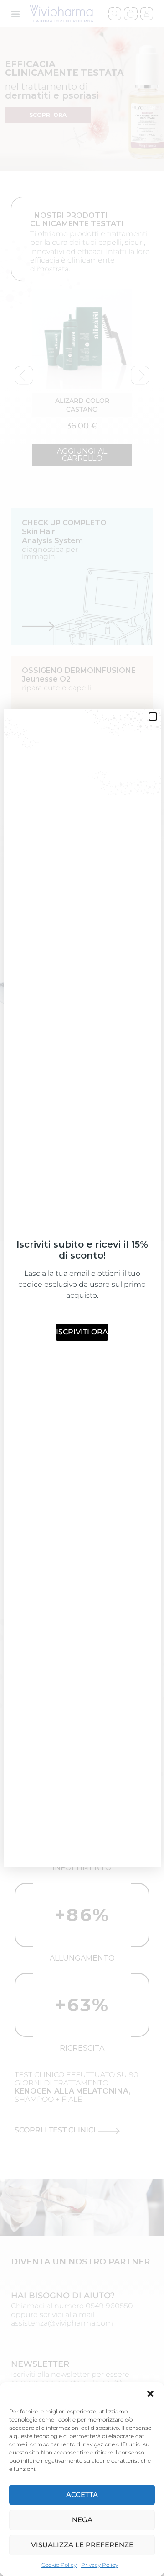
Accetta (82, 2494)
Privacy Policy (100, 2565)
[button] (150, 2394)
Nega (82, 2520)
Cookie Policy (59, 2565)
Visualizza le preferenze (82, 2545)
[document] (82, 1288)
